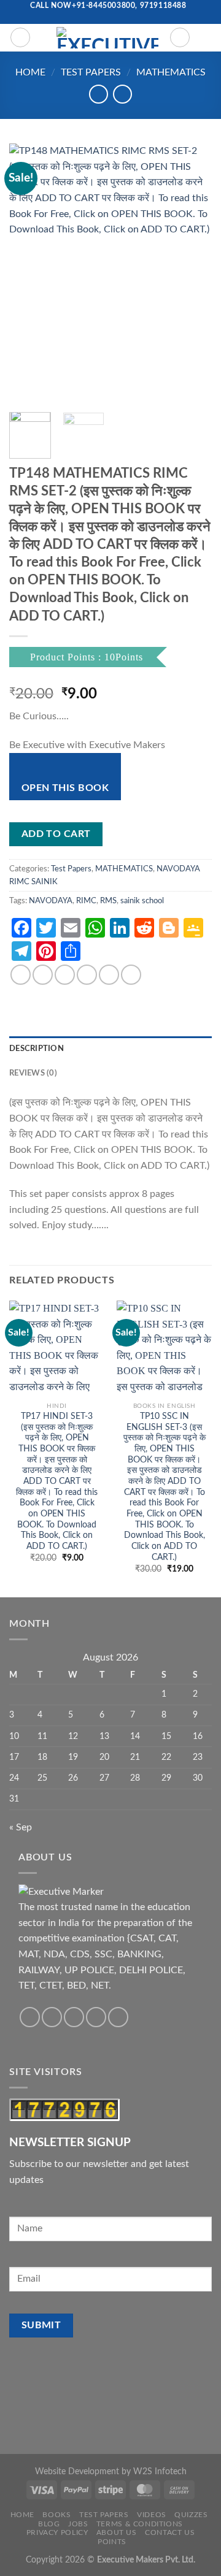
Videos (152, 2515)
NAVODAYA (51, 901)
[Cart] (206, 37)
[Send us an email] (104, 18)
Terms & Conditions (140, 2524)
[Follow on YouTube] (128, 18)
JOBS (78, 2524)
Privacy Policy (57, 2532)
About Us (117, 2532)
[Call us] (117, 18)
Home (30, 72)
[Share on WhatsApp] (21, 975)
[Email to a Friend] (87, 975)
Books (56, 2515)
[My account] (180, 37)
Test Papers (91, 72)
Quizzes (191, 2515)
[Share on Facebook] (43, 975)
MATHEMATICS (171, 72)
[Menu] (20, 37)
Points (112, 2542)
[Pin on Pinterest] (109, 975)
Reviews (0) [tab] (33, 1073)
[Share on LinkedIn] (131, 975)
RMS (108, 901)
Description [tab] (37, 1049)
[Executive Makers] (107, 38)
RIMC (86, 901)
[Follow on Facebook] (93, 18)
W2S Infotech (160, 2471)
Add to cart (56, 834)
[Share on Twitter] (65, 975)
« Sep (21, 1827)
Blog (49, 2524)
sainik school (142, 901)
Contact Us (170, 2532)
